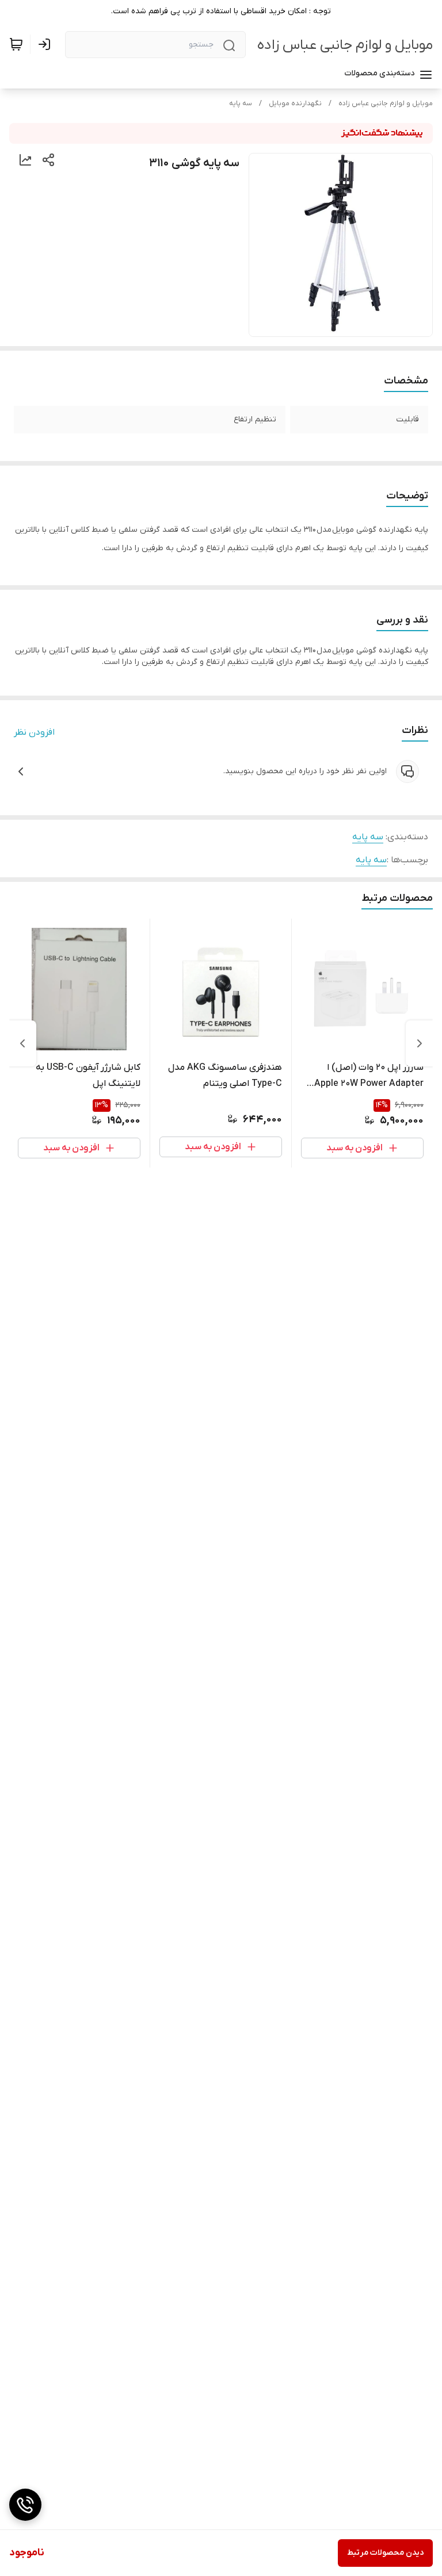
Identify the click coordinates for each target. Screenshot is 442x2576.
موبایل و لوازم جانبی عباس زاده (345, 45)
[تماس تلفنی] (25, 2505)
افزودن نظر (34, 732)
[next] (22, 1043)
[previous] (420, 1043)
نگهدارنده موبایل (295, 103)
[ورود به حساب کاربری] (47, 44)
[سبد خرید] (16, 44)
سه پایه (241, 103)
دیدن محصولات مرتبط (385, 2553)
